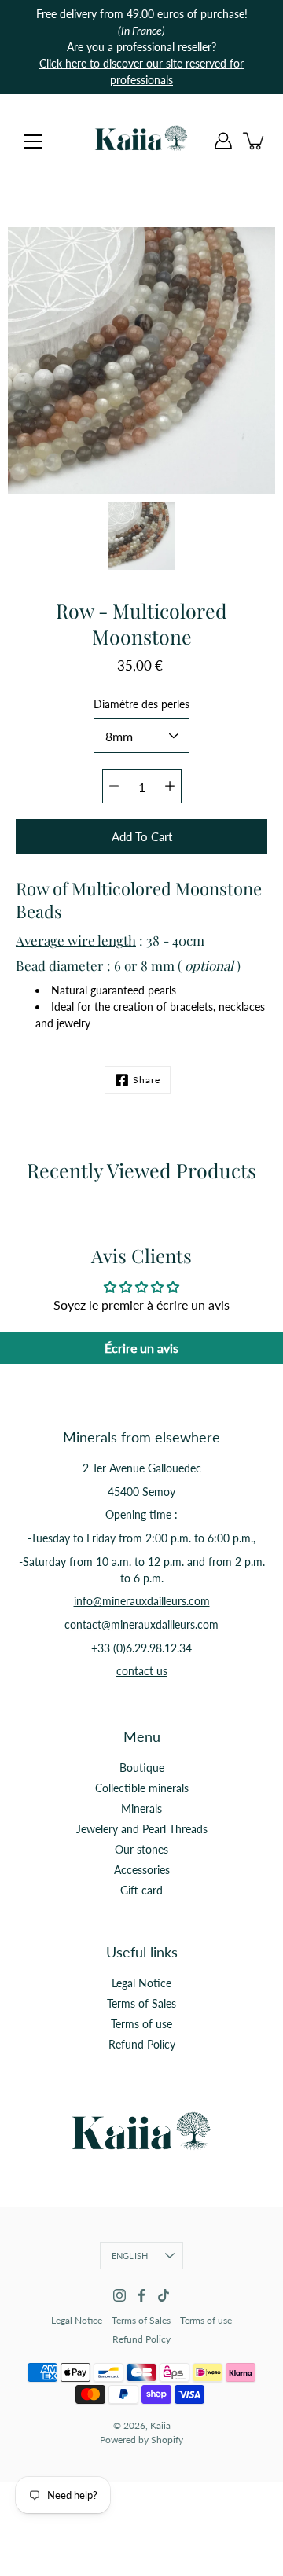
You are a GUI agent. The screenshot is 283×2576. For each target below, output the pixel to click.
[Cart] (255, 141)
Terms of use (141, 2024)
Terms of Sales (141, 2003)
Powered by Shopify (141, 2440)
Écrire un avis (141, 1348)
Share (147, 1080)
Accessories (142, 1870)
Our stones (141, 1849)
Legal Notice (141, 1983)
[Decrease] (114, 786)
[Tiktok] (164, 2295)
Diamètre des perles (141, 704)
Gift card (141, 1890)
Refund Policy (142, 2044)
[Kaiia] (141, 141)
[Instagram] (119, 2295)
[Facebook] (141, 2295)
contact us (142, 1671)
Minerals (141, 1808)
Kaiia (160, 2425)
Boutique (142, 1768)
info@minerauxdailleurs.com (142, 1601)
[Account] (223, 141)
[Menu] (33, 141)
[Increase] (170, 786)
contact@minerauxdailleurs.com (141, 1624)
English (130, 2256)
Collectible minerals (142, 1788)
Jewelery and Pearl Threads (142, 1829)
